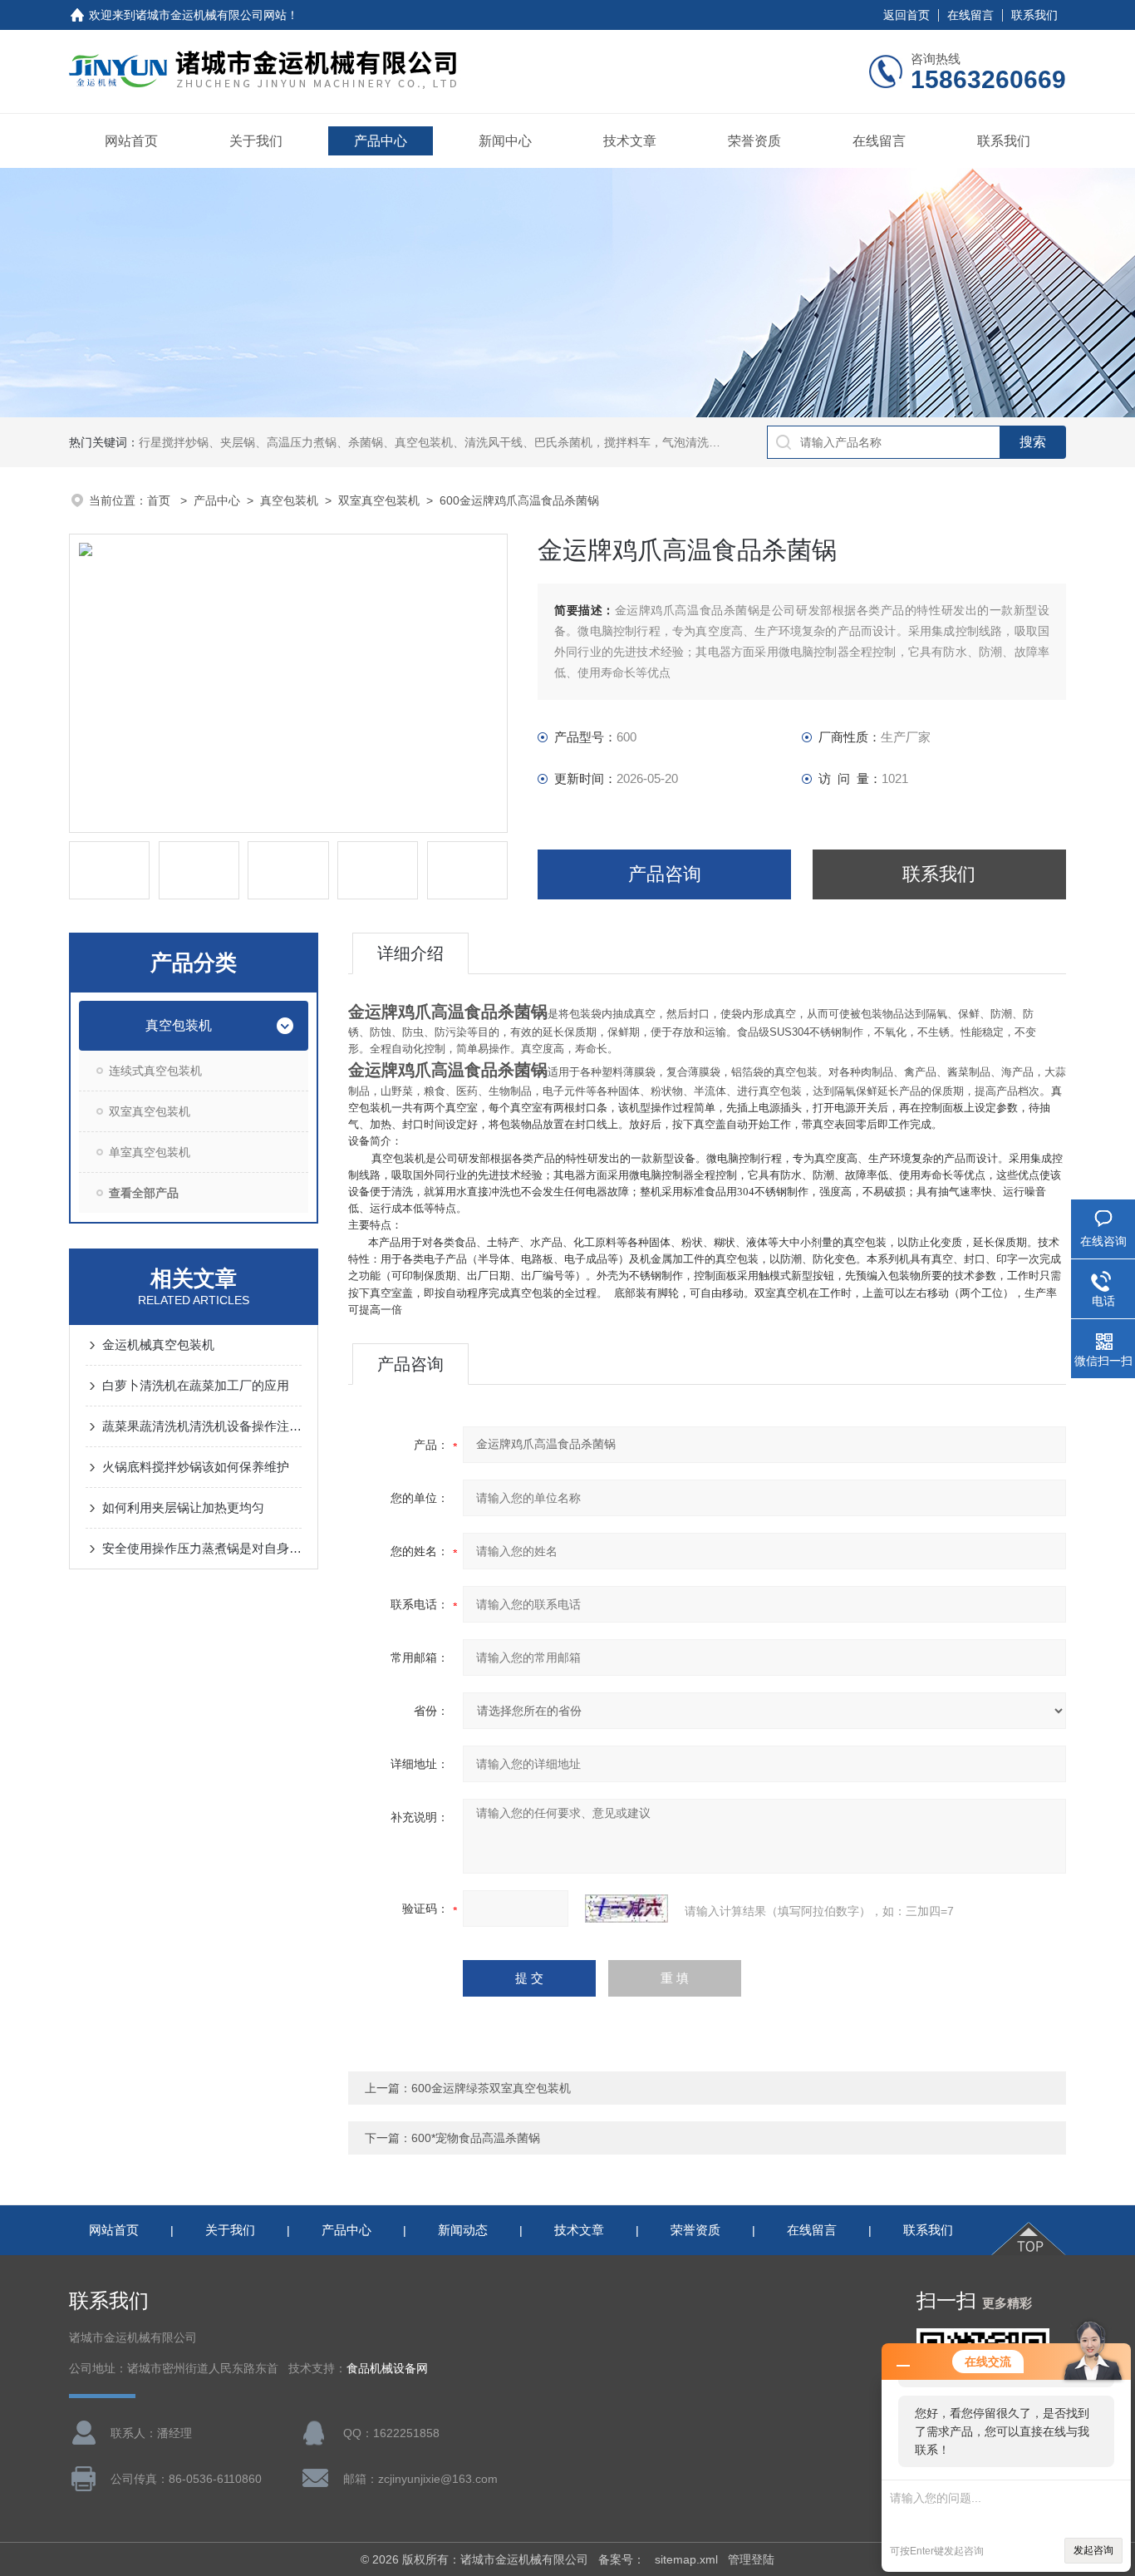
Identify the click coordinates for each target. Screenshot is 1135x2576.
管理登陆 (751, 2559)
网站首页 (131, 141)
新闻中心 (505, 141)
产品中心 (381, 141)
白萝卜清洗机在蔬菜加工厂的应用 (196, 1385)
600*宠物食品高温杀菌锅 (476, 2138)
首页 (160, 500)
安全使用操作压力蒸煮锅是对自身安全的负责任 (202, 1548)
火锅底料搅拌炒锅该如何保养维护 (196, 1467)
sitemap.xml (686, 2559)
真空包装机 (289, 500)
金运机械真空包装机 (158, 1345)
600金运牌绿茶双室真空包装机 (491, 2088)
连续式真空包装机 (155, 1071)
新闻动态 (463, 2230)
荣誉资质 (754, 141)
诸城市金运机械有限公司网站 (211, 15)
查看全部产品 (144, 1193)
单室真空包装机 (150, 1152)
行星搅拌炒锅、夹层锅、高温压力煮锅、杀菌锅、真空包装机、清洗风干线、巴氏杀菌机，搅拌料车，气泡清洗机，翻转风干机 (464, 442)
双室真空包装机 (379, 500)
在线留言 (970, 15)
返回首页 (907, 15)
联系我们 (1034, 15)
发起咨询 (1093, 2550)
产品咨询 (665, 874)
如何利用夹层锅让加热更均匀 (183, 1507)
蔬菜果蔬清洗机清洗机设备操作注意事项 (202, 1426)
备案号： (622, 2559)
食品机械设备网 (387, 2369)
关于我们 (256, 141)
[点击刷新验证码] (626, 1909)
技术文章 (630, 141)
